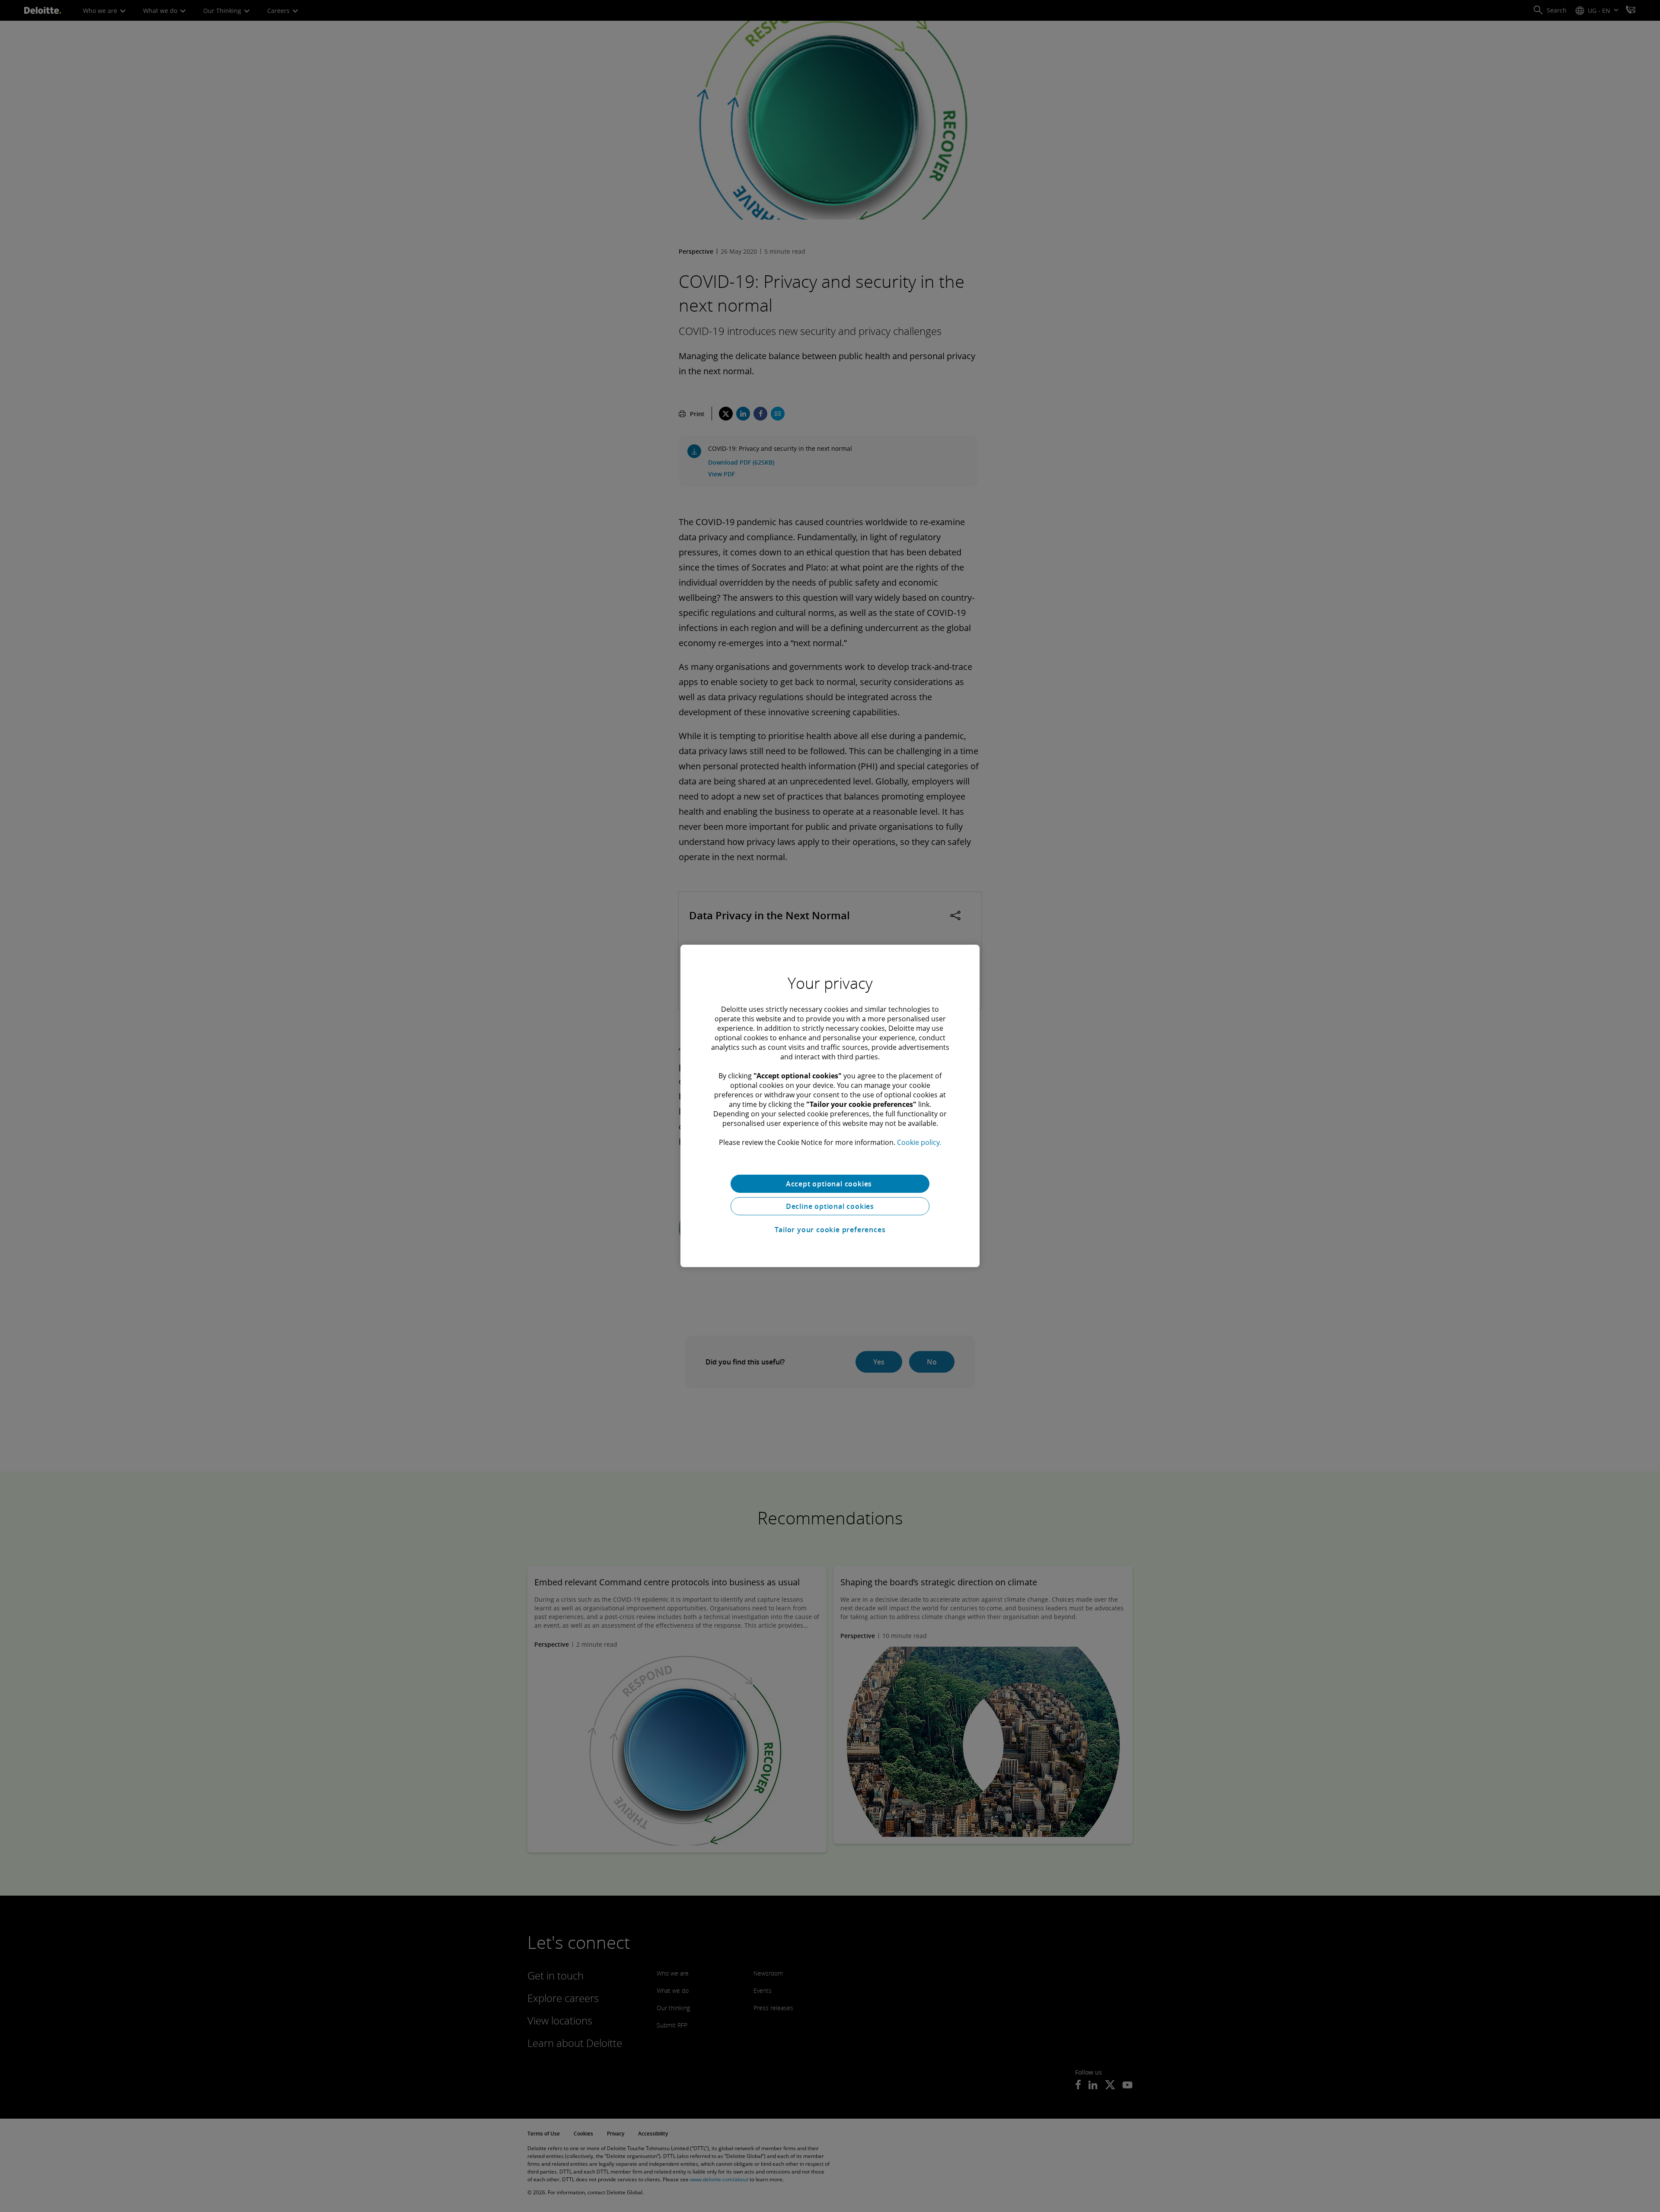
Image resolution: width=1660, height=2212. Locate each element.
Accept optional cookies (830, 1184)
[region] (830, 1106)
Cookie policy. (919, 1142)
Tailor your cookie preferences (830, 1230)
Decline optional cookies (830, 1206)
